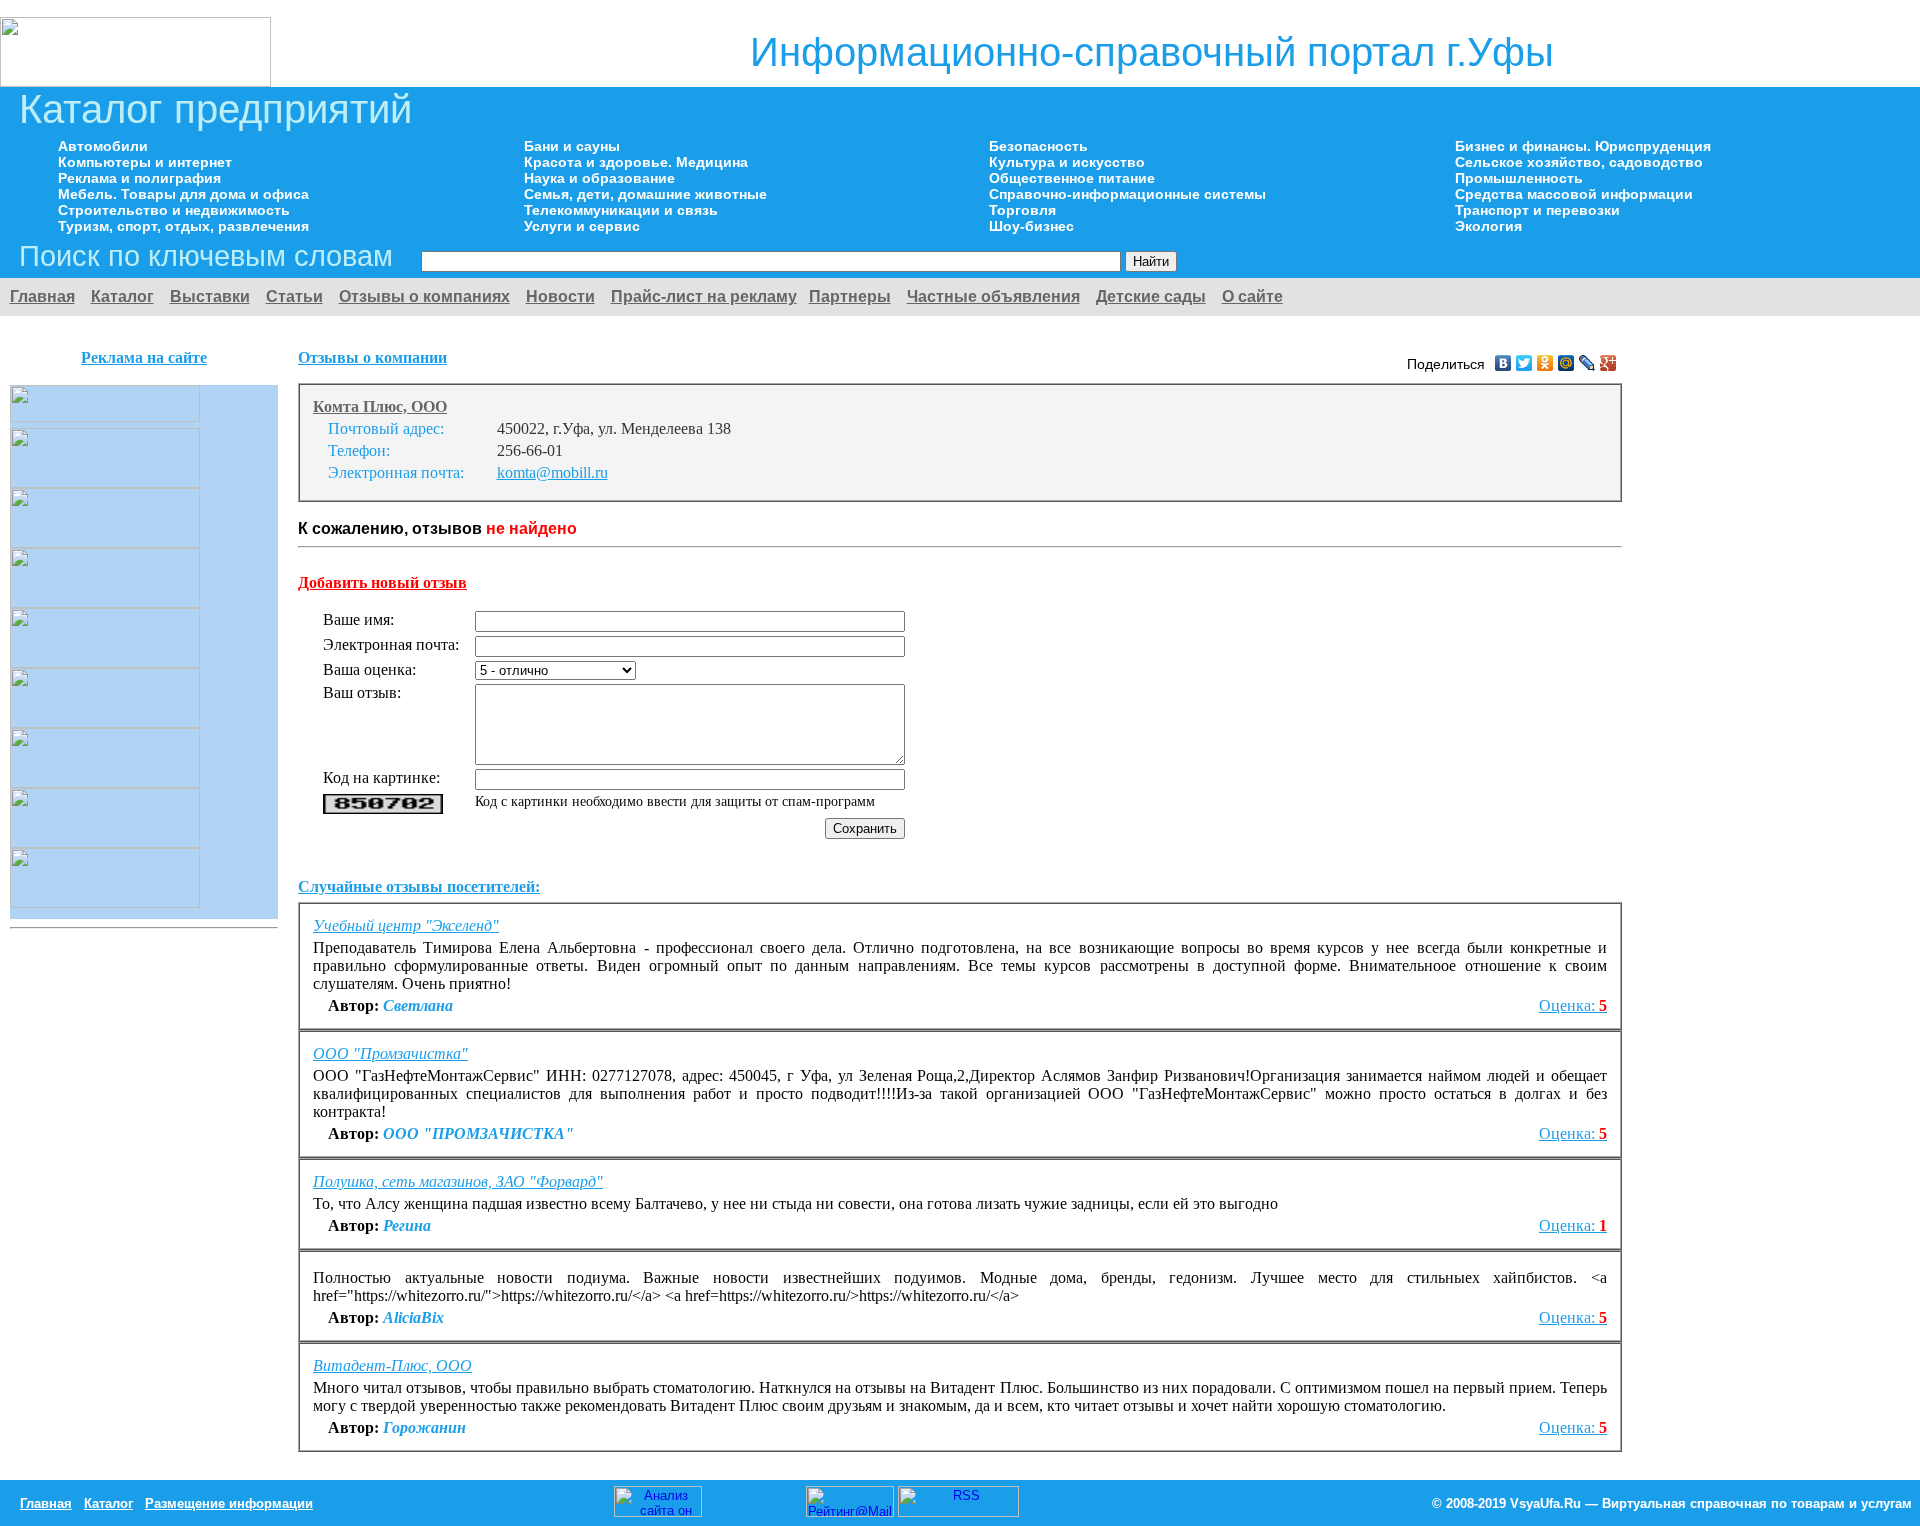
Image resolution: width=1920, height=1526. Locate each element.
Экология (1488, 226)
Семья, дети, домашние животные (645, 194)
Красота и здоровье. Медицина (636, 162)
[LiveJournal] (1587, 363)
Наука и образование (599, 178)
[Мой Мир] (1566, 363)
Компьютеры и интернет (145, 162)
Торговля (1022, 210)
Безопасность (1038, 146)
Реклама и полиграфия (139, 178)
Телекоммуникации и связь (621, 210)
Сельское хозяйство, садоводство (1579, 162)
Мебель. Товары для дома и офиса (183, 194)
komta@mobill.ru (552, 472)
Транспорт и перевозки (1537, 210)
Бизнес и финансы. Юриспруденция (1583, 146)
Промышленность (1519, 178)
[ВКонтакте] (1503, 363)
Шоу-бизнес (1031, 226)
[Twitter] (1524, 363)
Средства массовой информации (1574, 194)
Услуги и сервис (582, 226)
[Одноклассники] (1545, 363)
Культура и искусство (1067, 162)
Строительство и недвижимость (174, 210)
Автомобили (103, 146)
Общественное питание (1072, 178)
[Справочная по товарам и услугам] (135, 81)
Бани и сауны (572, 146)
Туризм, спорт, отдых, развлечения (183, 226)
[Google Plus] (1608, 363)
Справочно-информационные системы (1127, 194)
